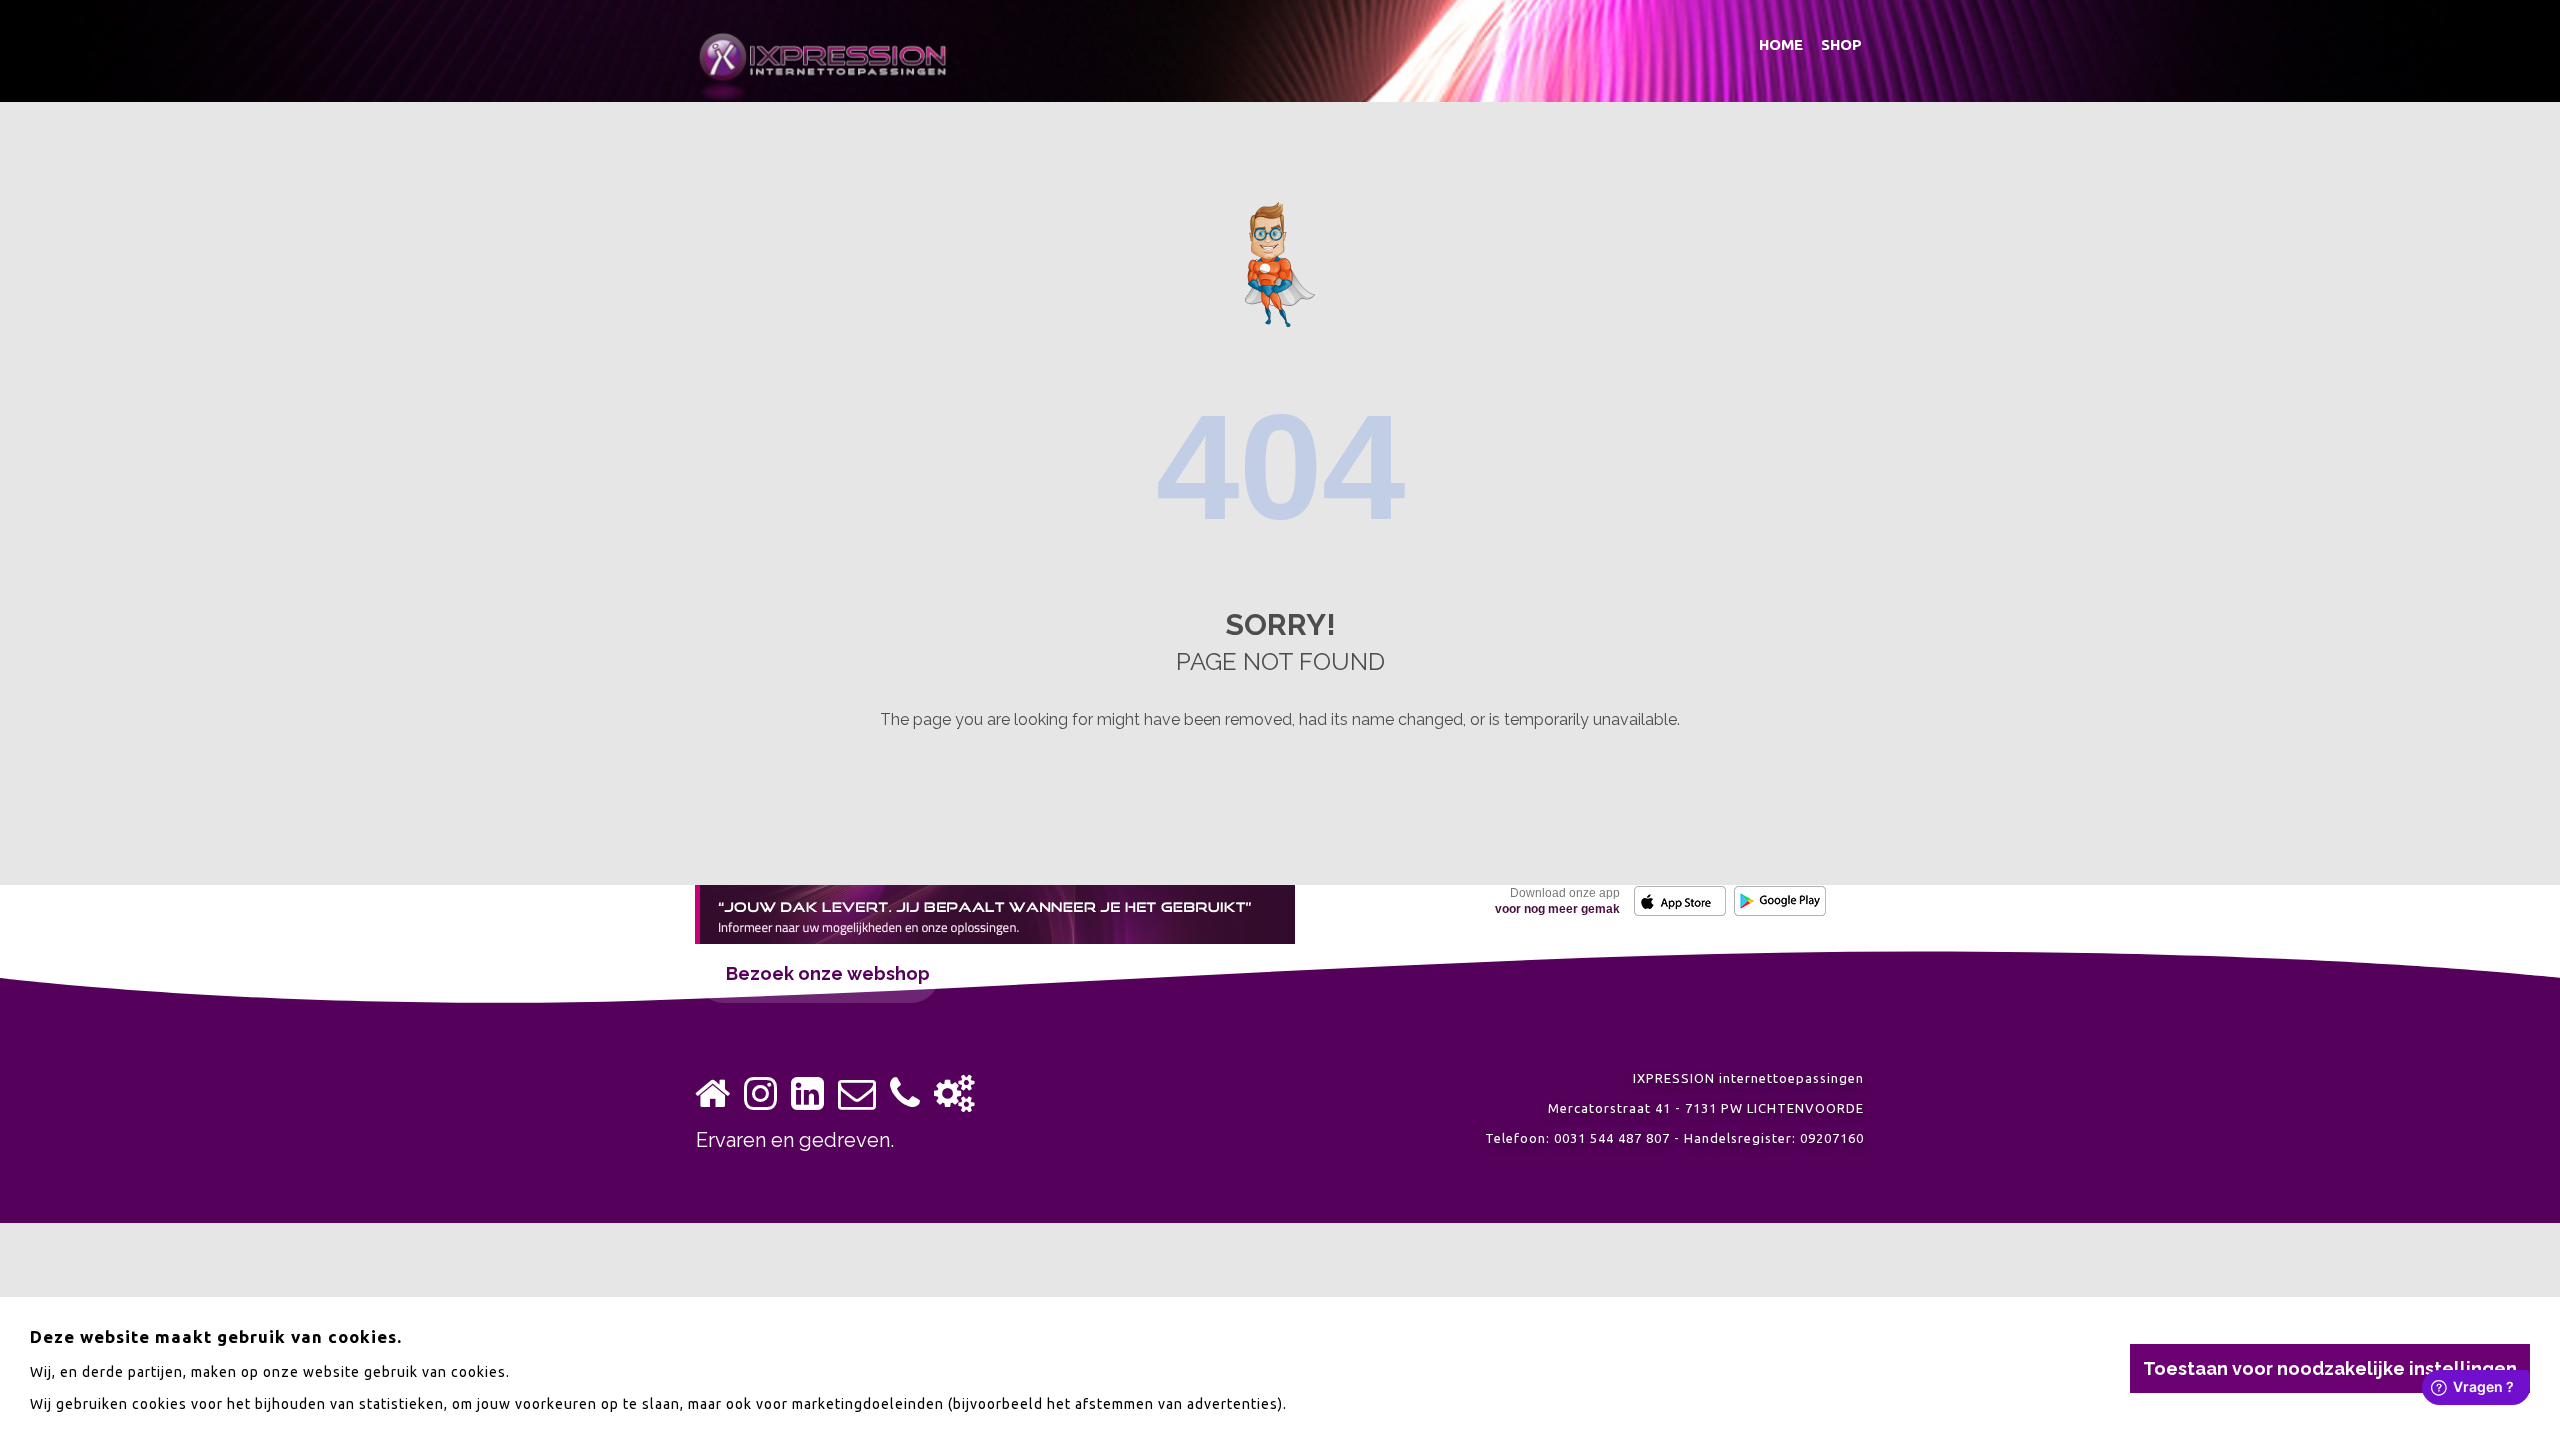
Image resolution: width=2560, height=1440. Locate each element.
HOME (1781, 44)
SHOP (1841, 44)
